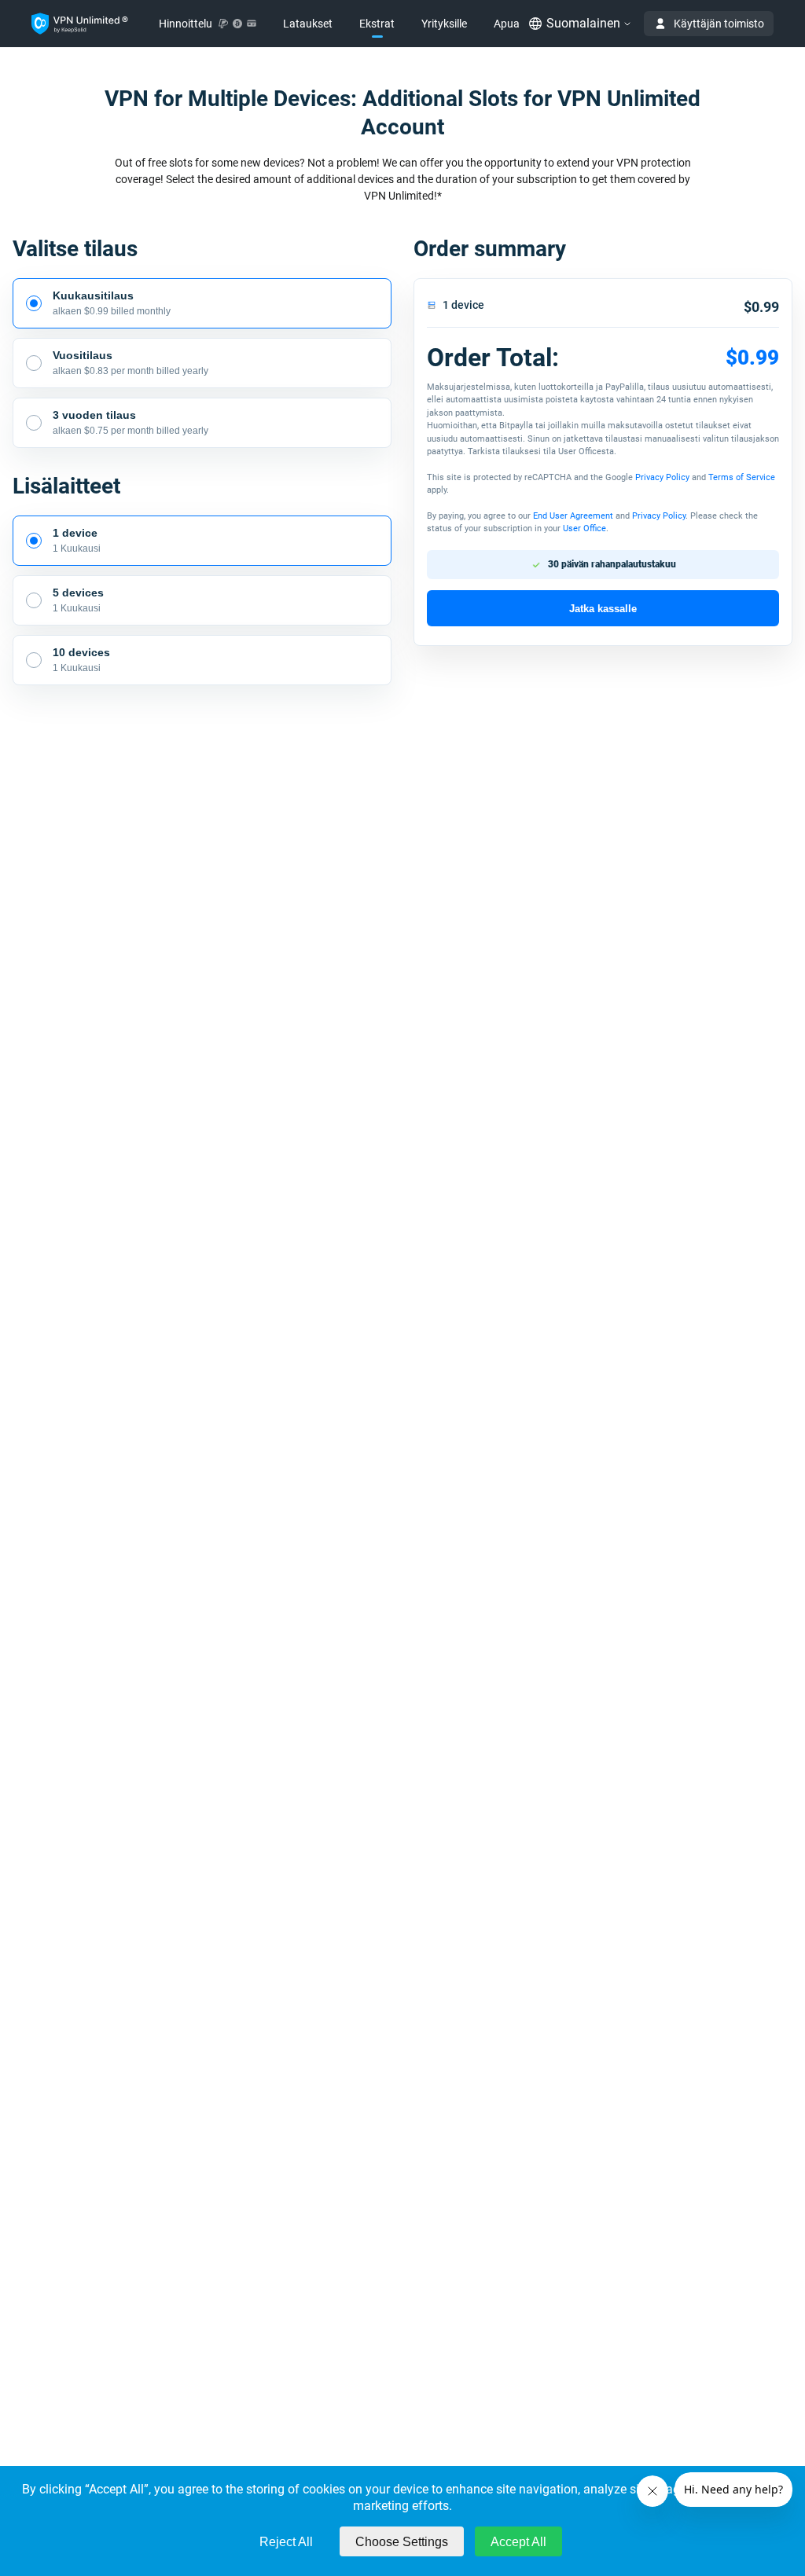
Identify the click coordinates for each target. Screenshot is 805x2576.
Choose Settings (402, 2542)
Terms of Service (742, 477)
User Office (584, 528)
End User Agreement (573, 516)
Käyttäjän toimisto (719, 24)
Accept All (518, 2542)
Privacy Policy (662, 477)
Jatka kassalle (603, 609)
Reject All (286, 2542)
